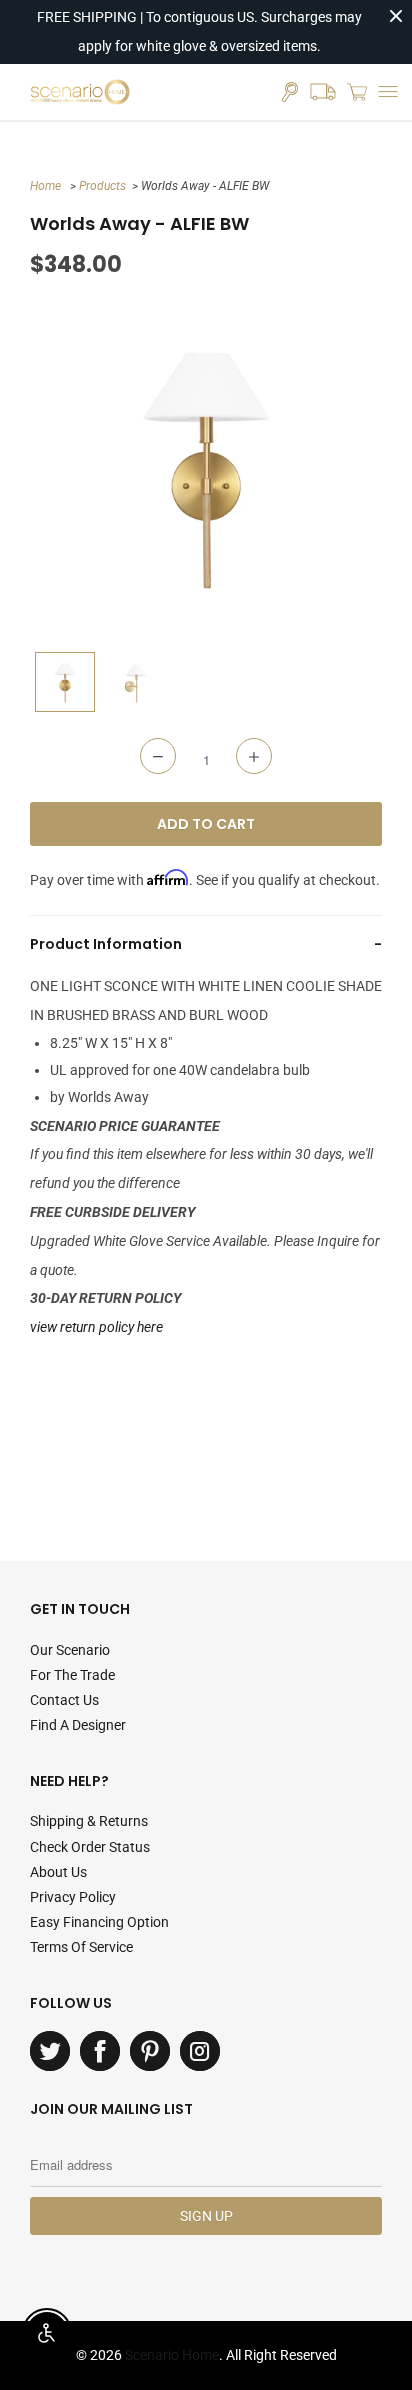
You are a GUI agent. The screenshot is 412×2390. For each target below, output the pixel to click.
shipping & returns (89, 1821)
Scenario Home (172, 2355)
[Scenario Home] (80, 92)
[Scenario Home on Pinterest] (150, 2051)
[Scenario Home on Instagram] (200, 2051)
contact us (64, 1700)
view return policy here (96, 1327)
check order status (90, 1847)
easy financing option (99, 1922)
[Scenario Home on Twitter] (50, 2051)
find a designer (78, 1725)
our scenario (70, 1650)
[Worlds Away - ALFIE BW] (206, 466)
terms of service (81, 1947)
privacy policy (73, 1897)
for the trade (72, 1675)
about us (58, 1872)
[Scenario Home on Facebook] (100, 2051)
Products (102, 186)
